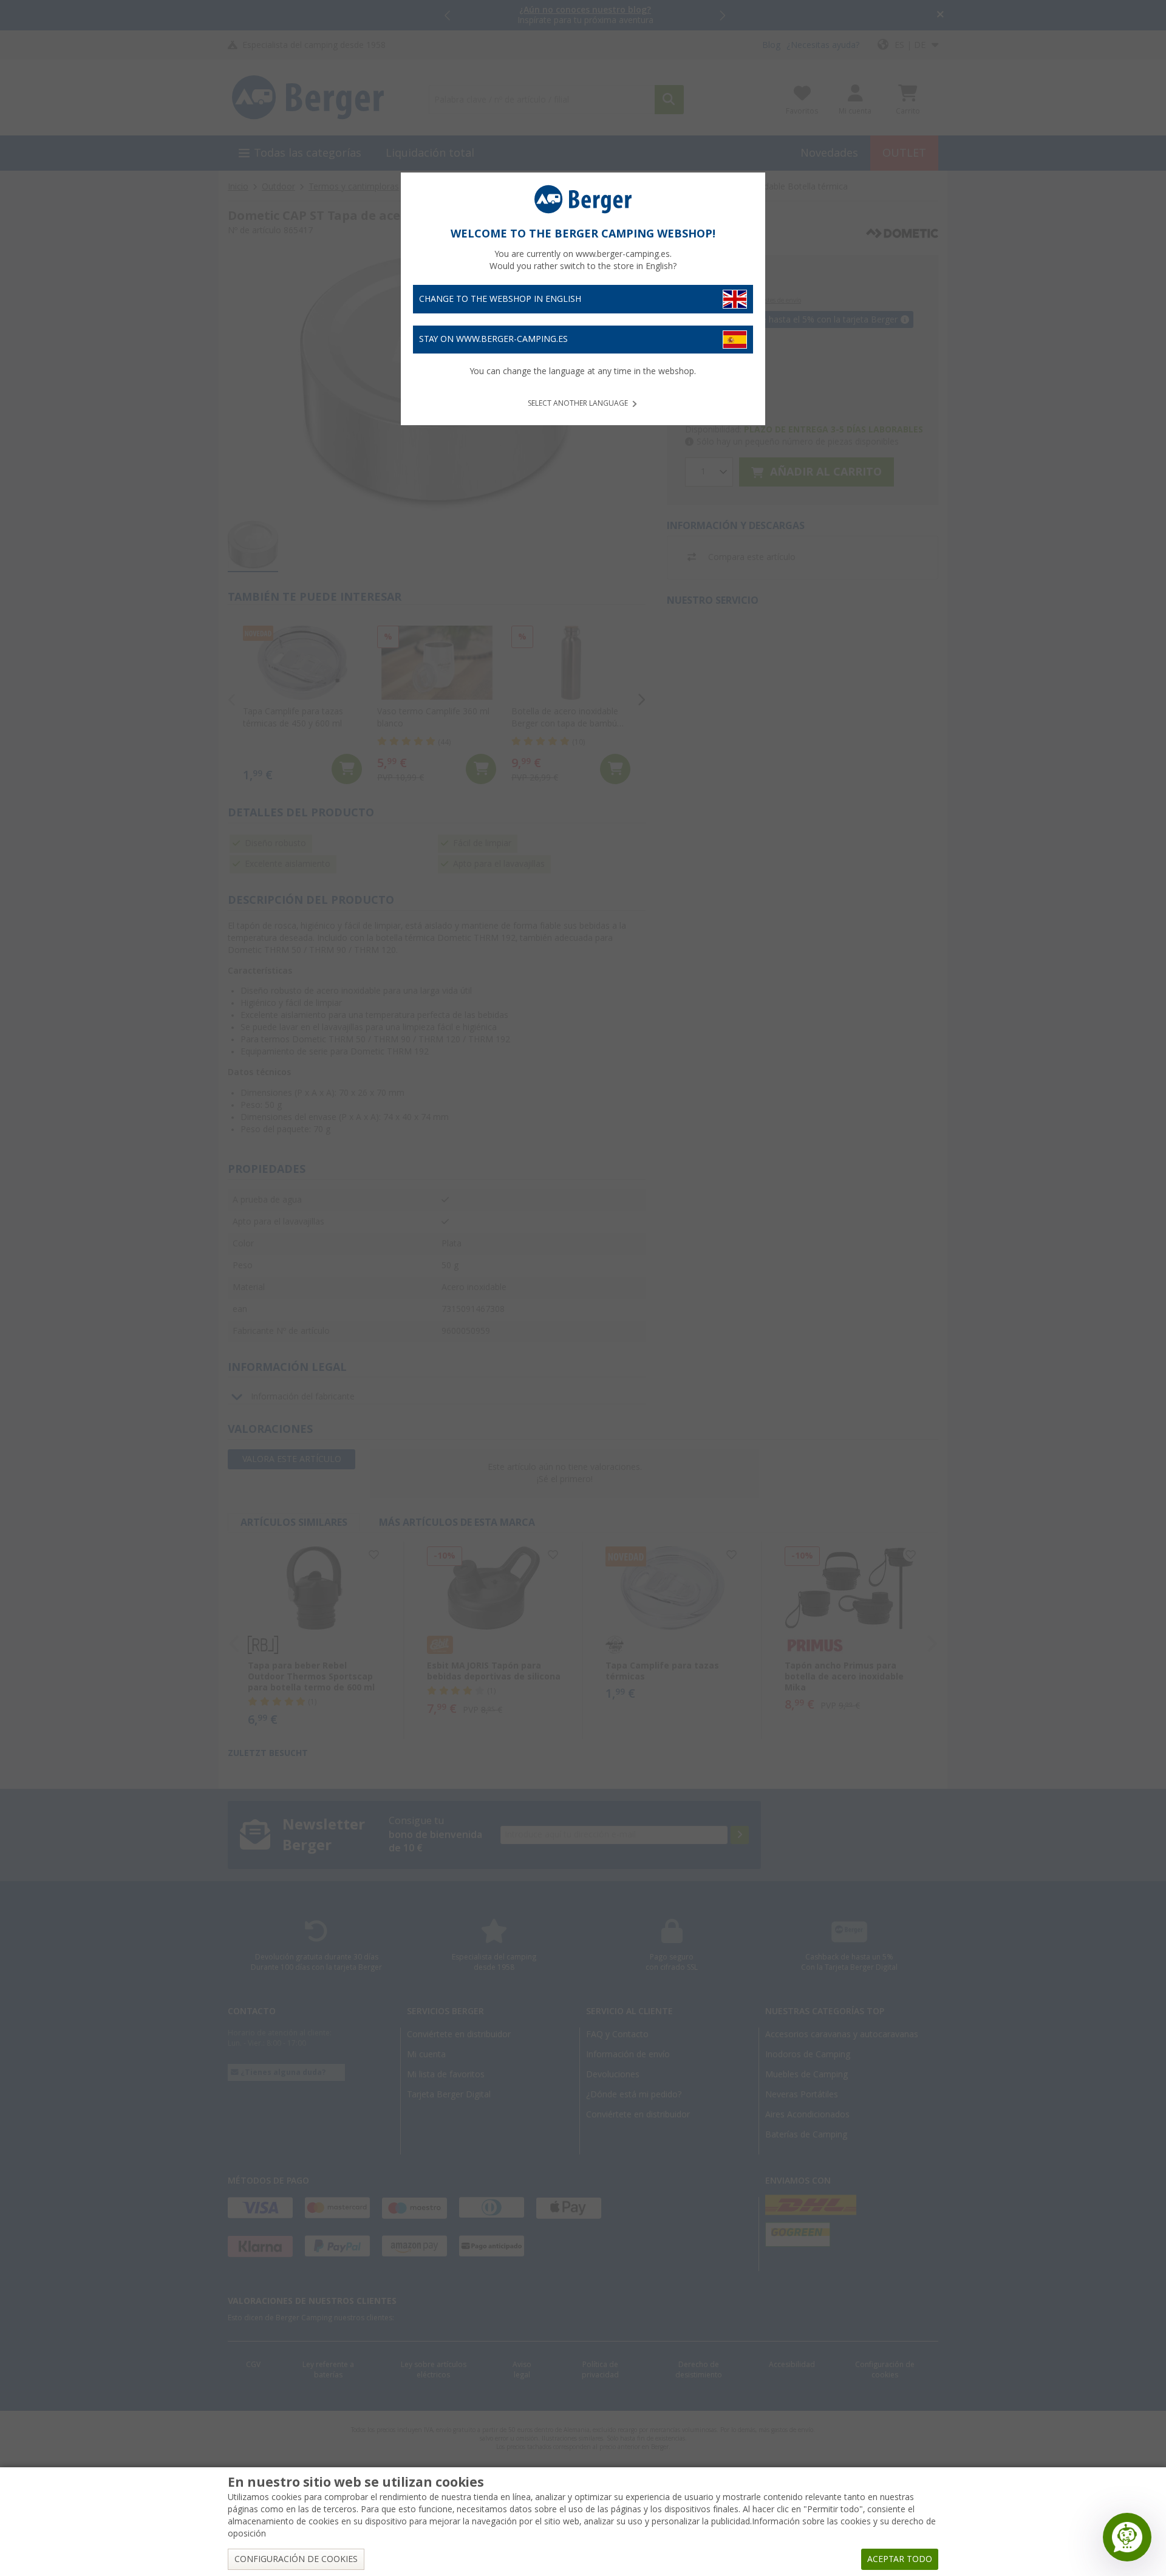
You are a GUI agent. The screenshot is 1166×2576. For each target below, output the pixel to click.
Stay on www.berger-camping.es (493, 339)
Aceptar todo (900, 2559)
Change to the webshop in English (500, 299)
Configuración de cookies (296, 2559)
